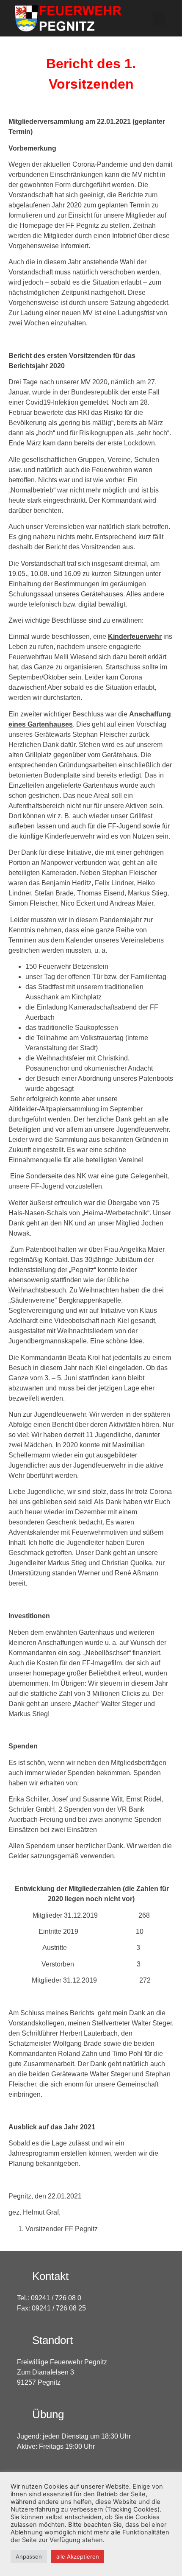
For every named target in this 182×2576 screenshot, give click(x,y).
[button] (159, 18)
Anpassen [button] (29, 2556)
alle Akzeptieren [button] (78, 2556)
